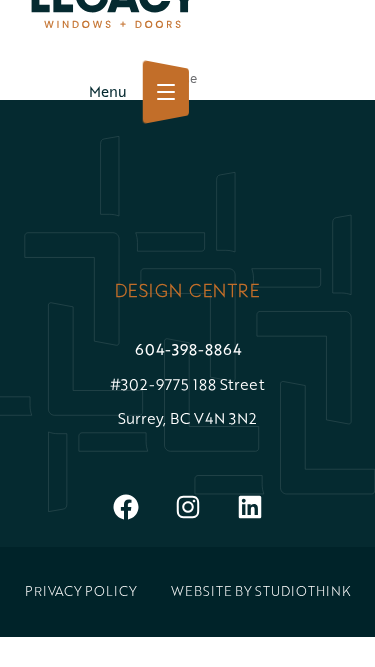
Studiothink (302, 591)
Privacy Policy (81, 591)
